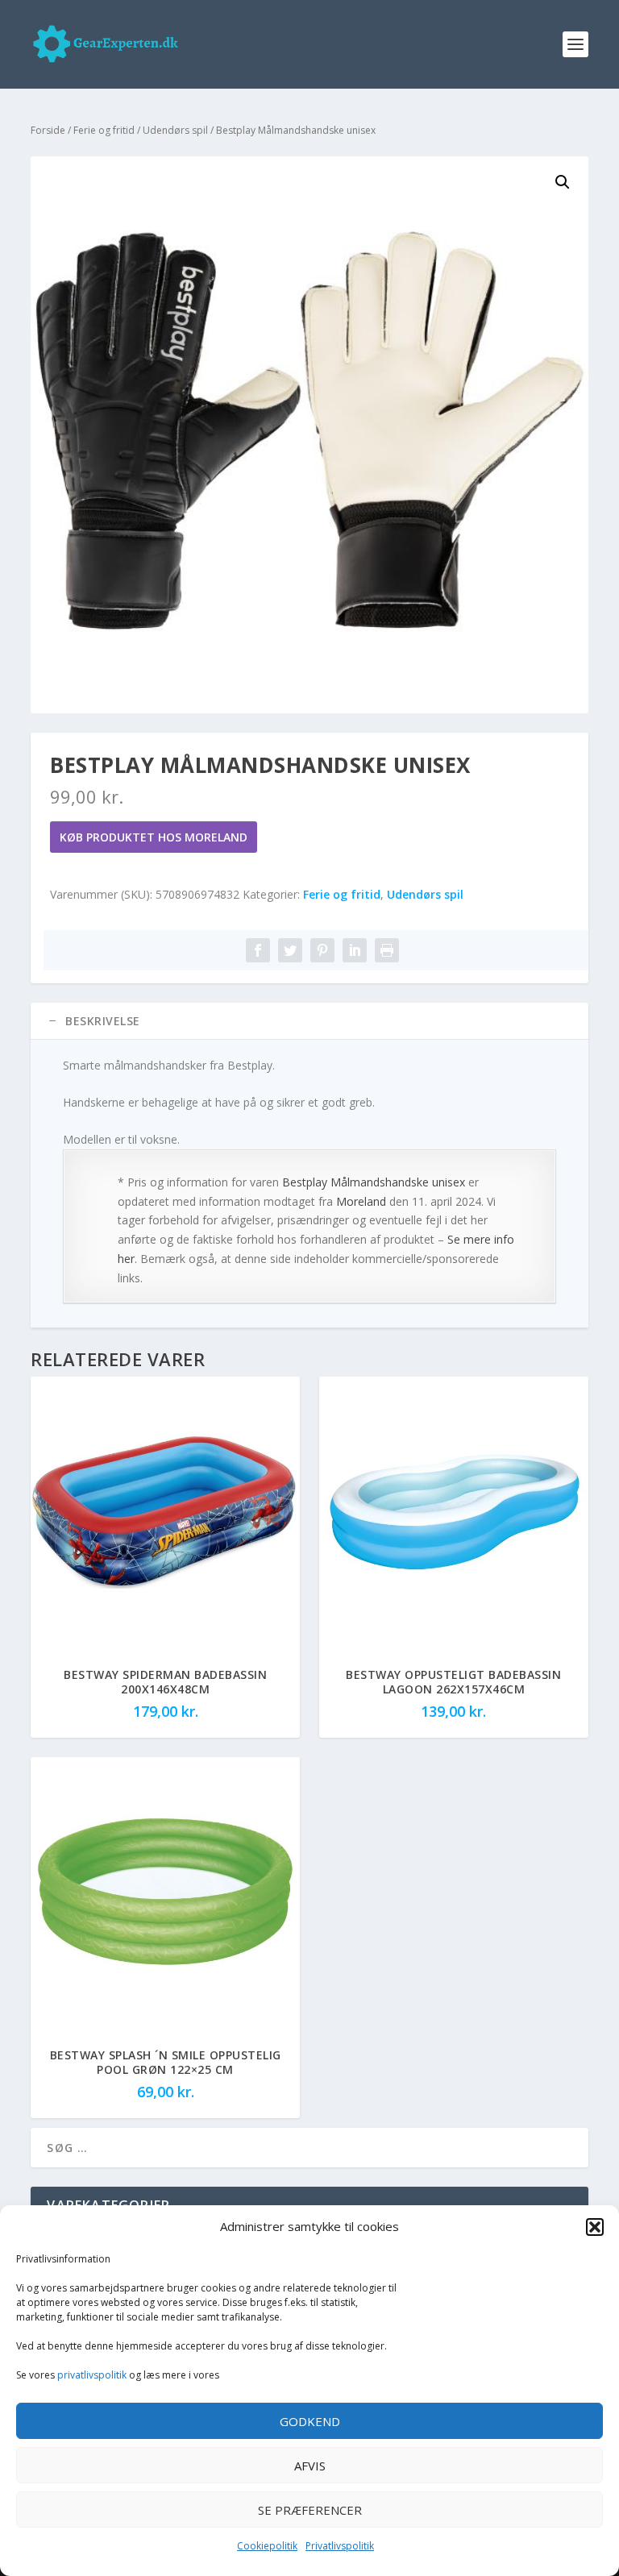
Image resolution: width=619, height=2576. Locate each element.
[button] (595, 2227)
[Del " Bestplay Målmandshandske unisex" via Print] (387, 950)
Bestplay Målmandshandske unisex (374, 1182)
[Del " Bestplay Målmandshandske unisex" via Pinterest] (322, 950)
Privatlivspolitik (340, 2546)
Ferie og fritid (104, 130)
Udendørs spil (175, 130)
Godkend (310, 2421)
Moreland (361, 1201)
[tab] (309, 1021)
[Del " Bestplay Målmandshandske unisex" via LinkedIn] (355, 950)
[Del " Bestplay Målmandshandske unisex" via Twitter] (290, 950)
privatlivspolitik (92, 2375)
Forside (48, 130)
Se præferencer (310, 2510)
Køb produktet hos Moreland (154, 837)
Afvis (310, 2466)
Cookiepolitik (267, 2546)
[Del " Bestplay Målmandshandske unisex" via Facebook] (258, 950)
